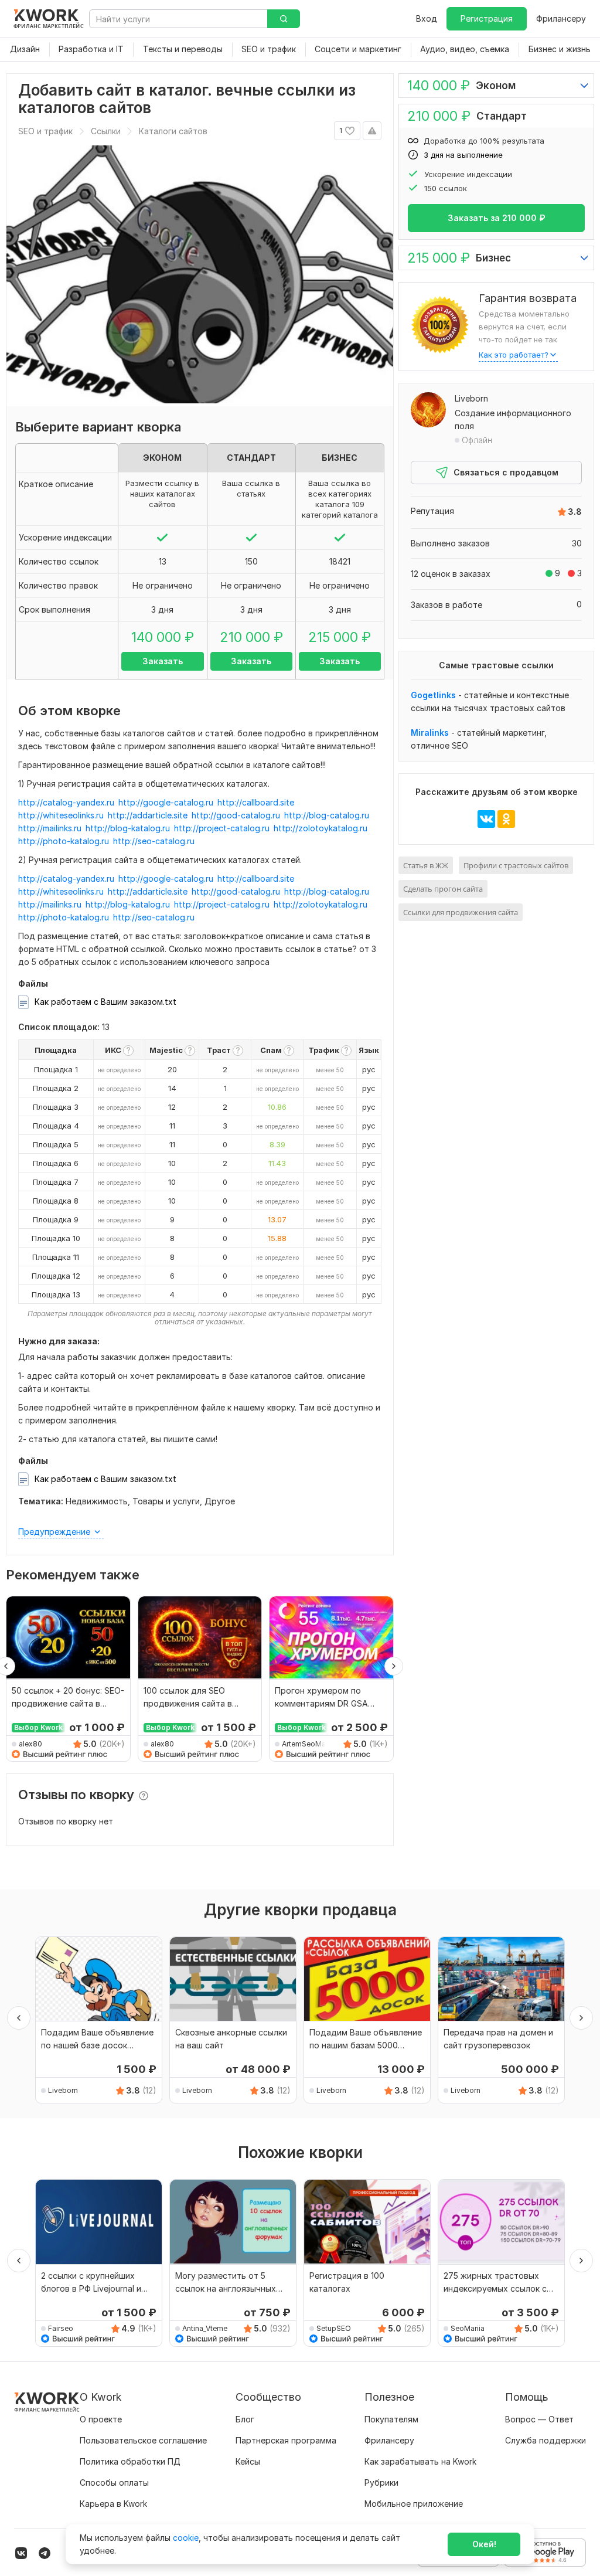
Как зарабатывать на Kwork (420, 2461)
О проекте (101, 2419)
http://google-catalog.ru (166, 802)
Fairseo (61, 2328)
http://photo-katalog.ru (64, 841)
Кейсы (248, 2461)
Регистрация (487, 18)
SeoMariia (468, 2328)
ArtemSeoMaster (306, 1744)
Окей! (484, 2544)
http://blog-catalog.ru (327, 815)
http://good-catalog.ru (236, 815)
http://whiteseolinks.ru (61, 815)
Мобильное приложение (414, 2504)
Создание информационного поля (513, 419)
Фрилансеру (561, 18)
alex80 (30, 1744)
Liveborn (471, 398)
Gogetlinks (433, 695)
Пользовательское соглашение (143, 2440)
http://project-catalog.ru (222, 828)
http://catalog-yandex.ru (66, 802)
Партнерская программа (286, 2440)
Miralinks (430, 733)
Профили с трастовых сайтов (516, 865)
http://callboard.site (256, 802)
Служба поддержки (546, 2440)
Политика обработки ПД (130, 2461)
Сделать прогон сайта (443, 889)
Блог (245, 2419)
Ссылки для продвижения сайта (461, 912)
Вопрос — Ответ (539, 2419)
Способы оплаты (114, 2482)
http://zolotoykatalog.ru (321, 828)
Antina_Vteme (205, 2328)
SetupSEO (334, 2328)
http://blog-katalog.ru (128, 828)
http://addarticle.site (148, 815)
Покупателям (391, 2419)
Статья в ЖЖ (426, 865)
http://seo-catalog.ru (154, 841)
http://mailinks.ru (50, 828)
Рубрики (381, 2482)
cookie (186, 2538)
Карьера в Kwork (113, 2504)
